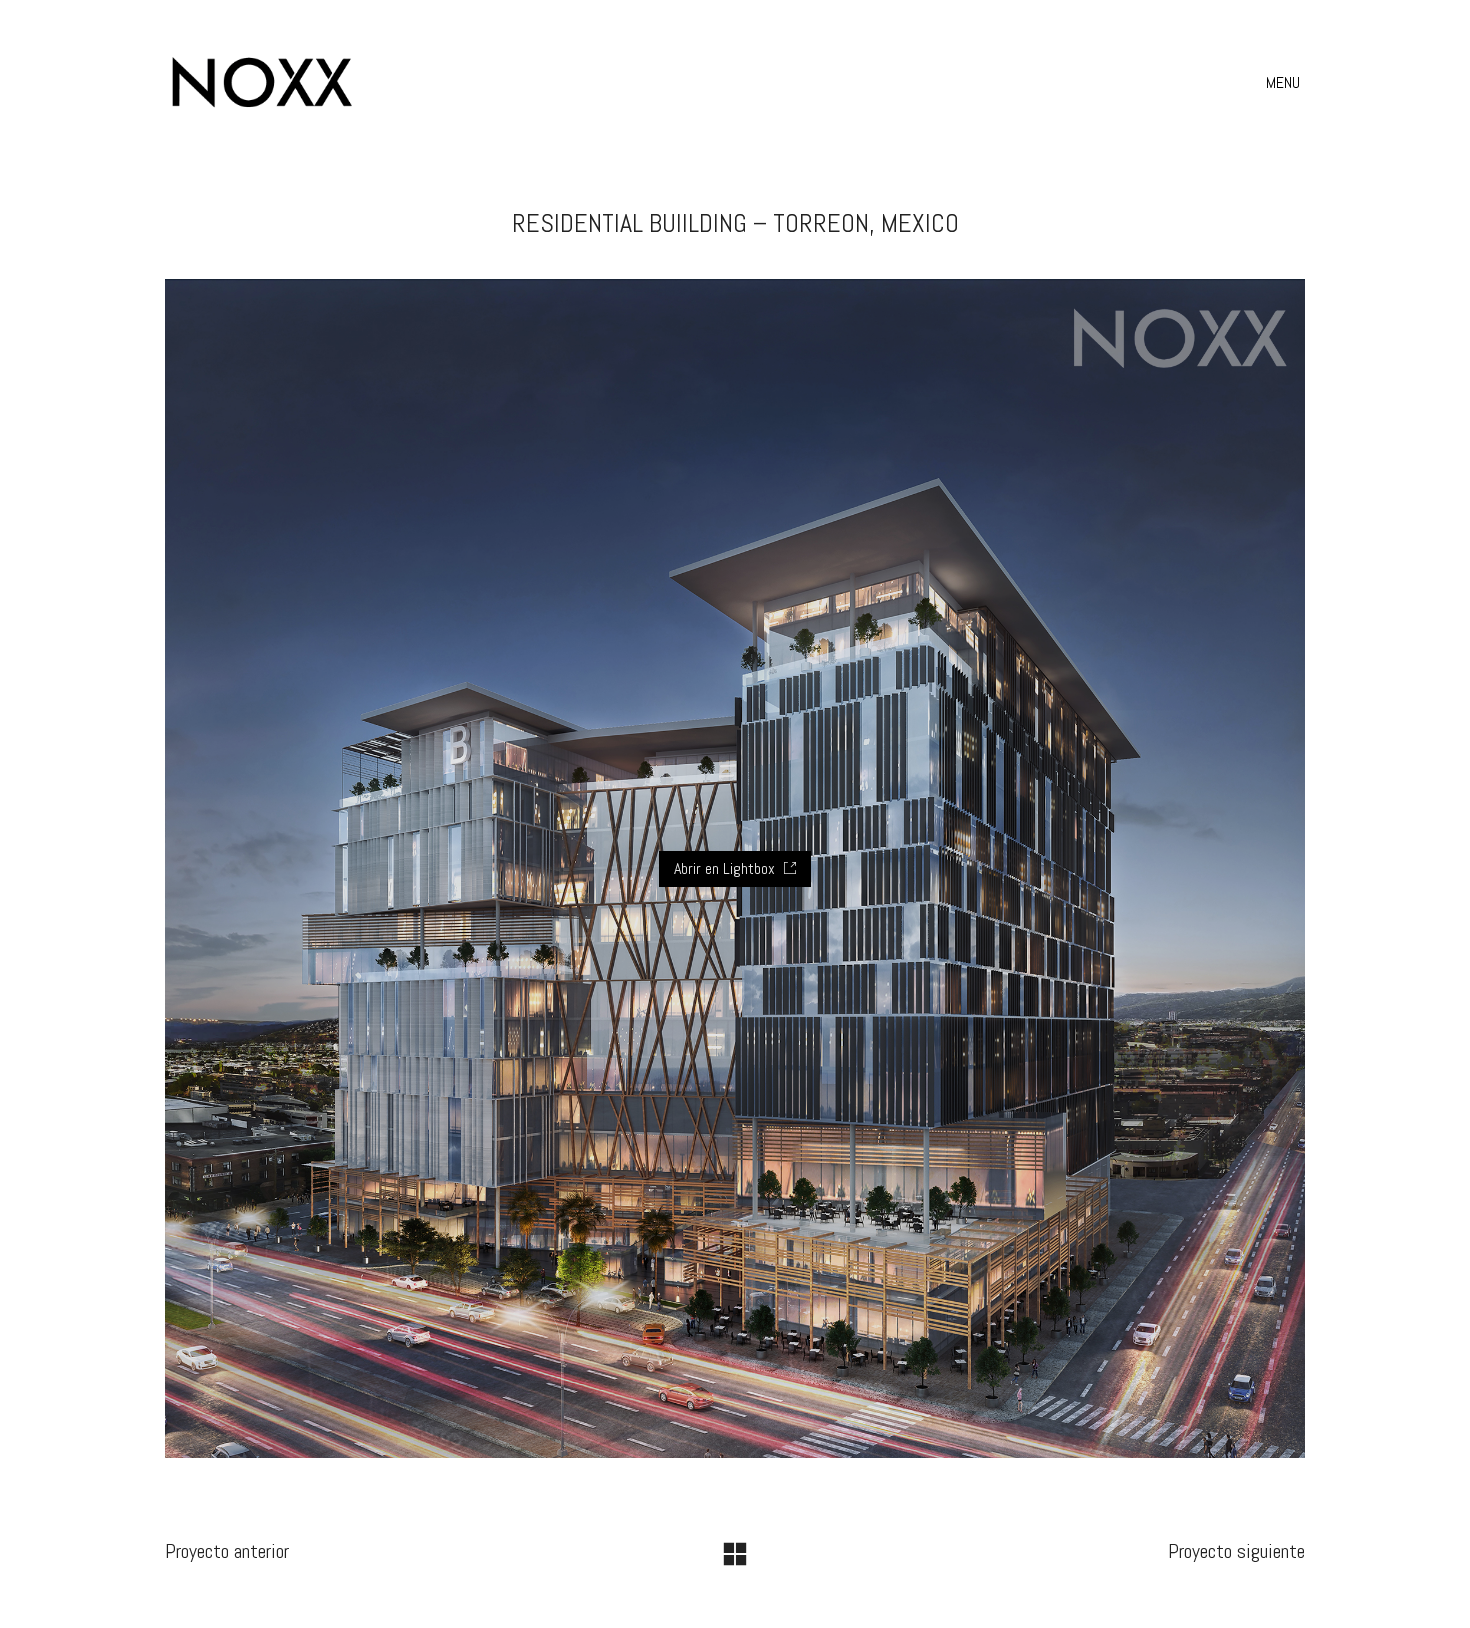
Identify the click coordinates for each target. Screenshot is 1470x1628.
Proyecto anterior (227, 1551)
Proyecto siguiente (1236, 1551)
